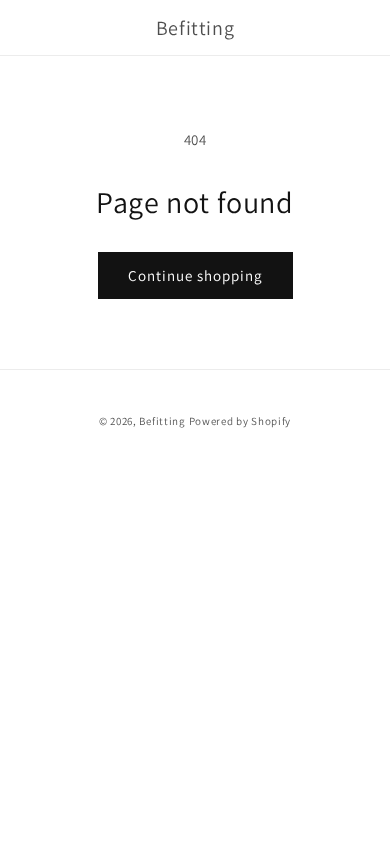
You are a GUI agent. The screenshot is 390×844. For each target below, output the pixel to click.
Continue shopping (195, 275)
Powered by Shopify (240, 421)
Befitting (162, 421)
